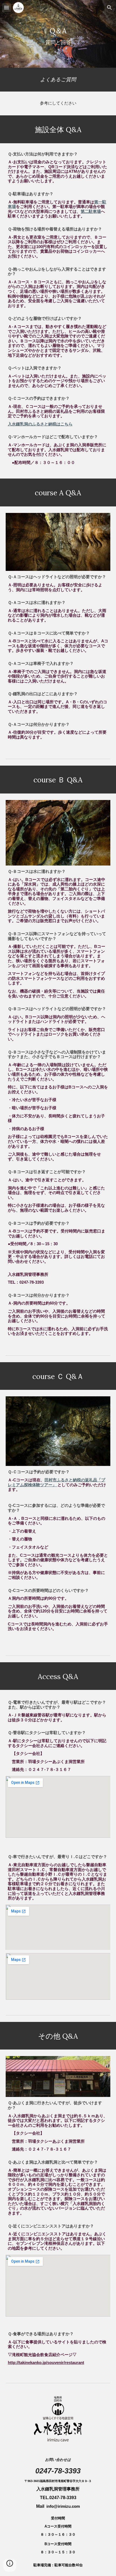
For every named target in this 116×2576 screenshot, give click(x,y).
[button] (6, 7)
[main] (58, 34)
